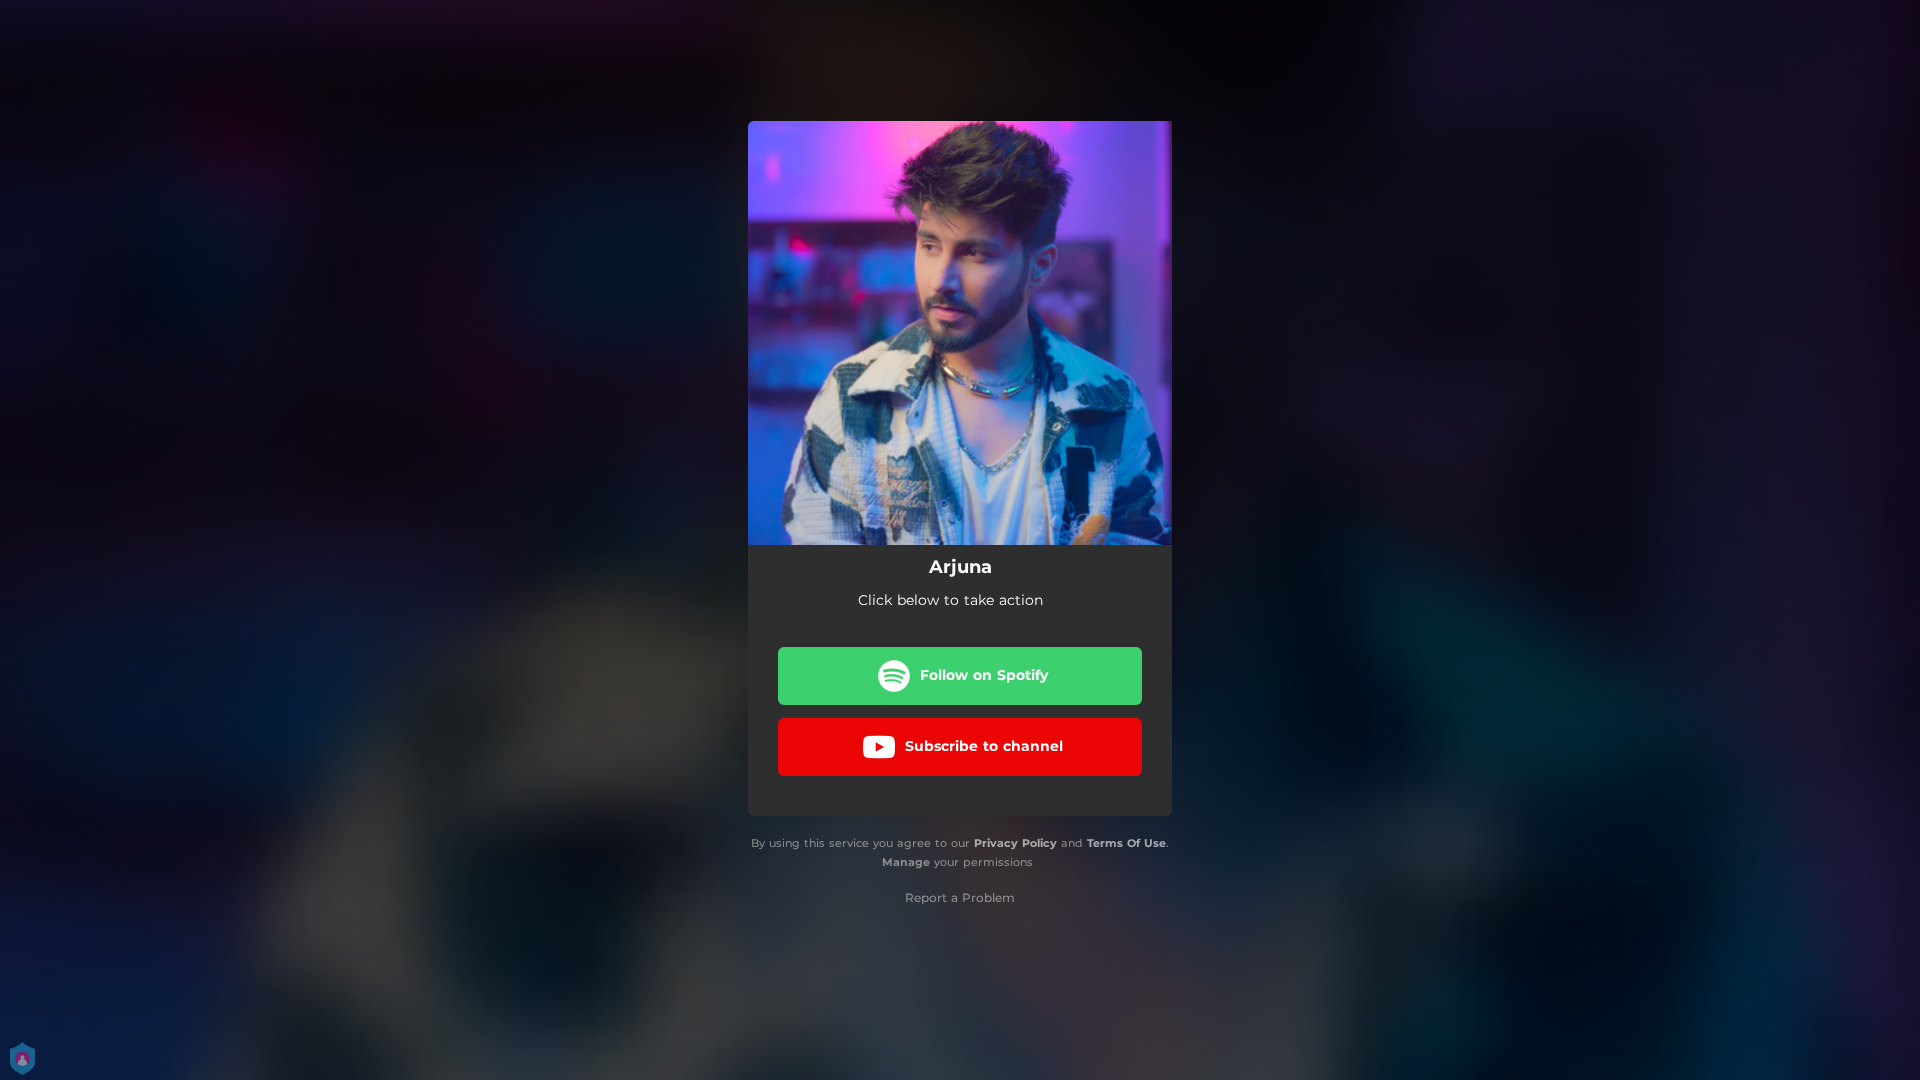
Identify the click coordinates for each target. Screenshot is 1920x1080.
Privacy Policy (1015, 843)
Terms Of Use (1126, 843)
